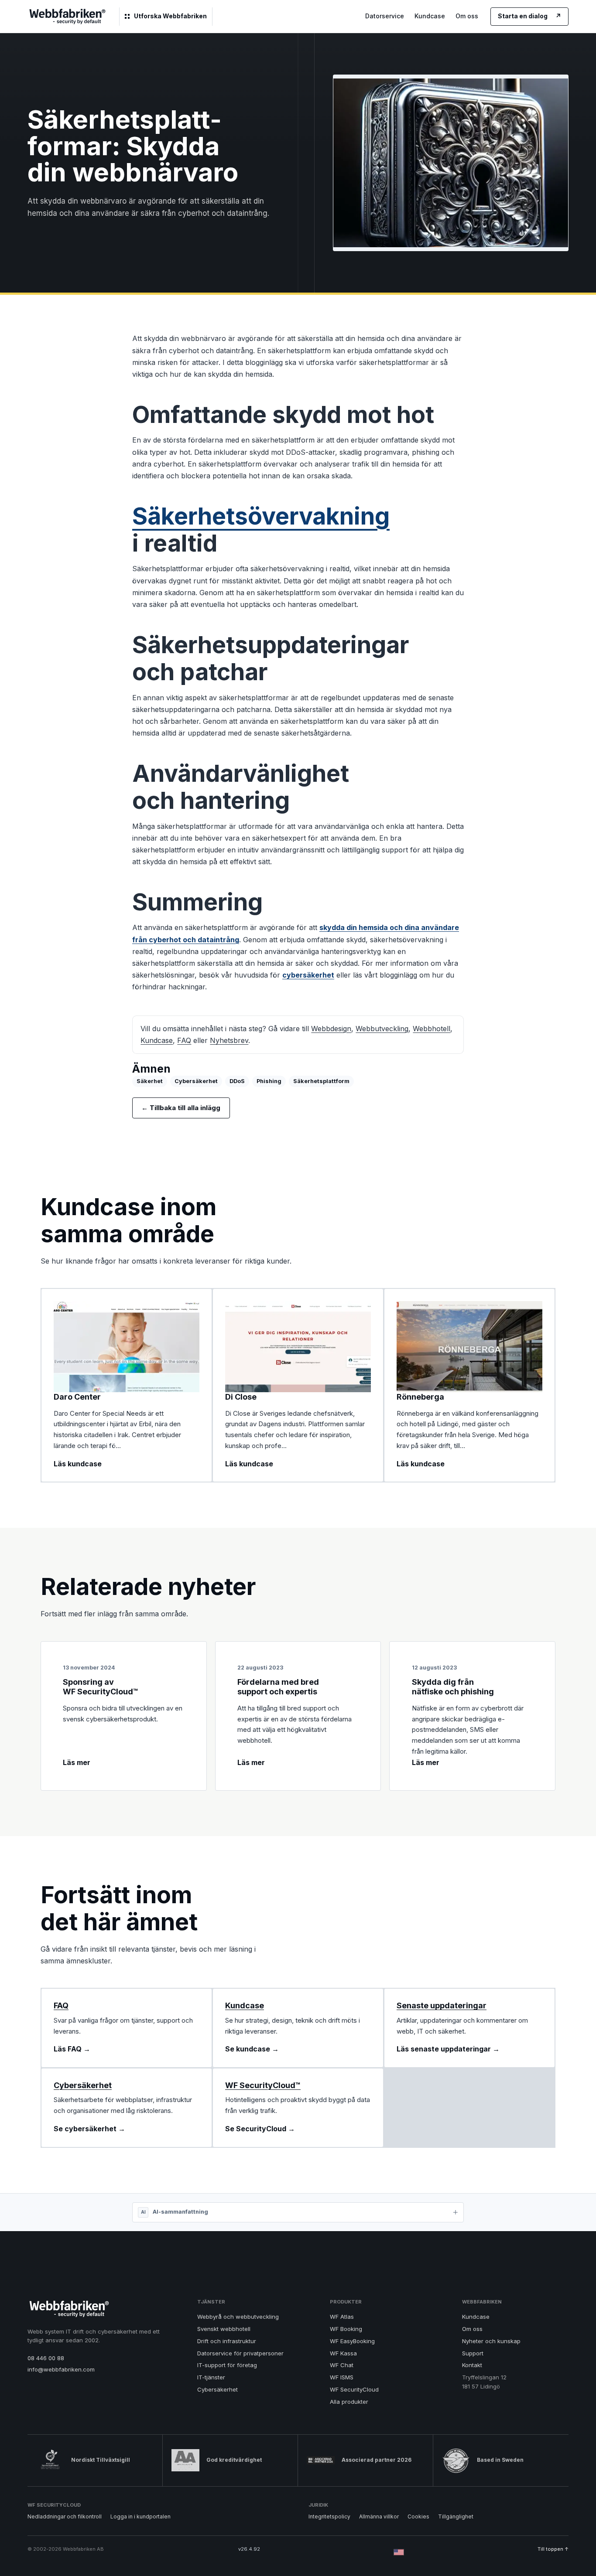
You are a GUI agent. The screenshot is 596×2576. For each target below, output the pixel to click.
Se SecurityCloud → (260, 2129)
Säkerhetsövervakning (261, 516)
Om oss (467, 16)
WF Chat (342, 2365)
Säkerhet (150, 1081)
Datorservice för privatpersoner (240, 2353)
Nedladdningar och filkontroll (65, 2516)
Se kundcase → (252, 2049)
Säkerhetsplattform (321, 1081)
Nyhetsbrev (229, 1040)
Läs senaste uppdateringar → (448, 2049)
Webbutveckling (382, 1029)
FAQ (184, 1040)
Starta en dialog (529, 16)
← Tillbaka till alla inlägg (181, 1108)
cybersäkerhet (308, 975)
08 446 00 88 (46, 2358)
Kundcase (430, 16)
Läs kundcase (78, 1464)
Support (473, 2353)
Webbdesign (331, 1029)
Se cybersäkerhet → (89, 2129)
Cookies (418, 2516)
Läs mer (77, 1762)
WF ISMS (342, 2377)
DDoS (237, 1081)
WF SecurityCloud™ (263, 2085)
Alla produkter (349, 2402)
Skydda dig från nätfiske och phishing (453, 1687)
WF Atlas (342, 2317)
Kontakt (472, 2365)
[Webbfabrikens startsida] (67, 17)
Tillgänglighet (456, 2516)
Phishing (269, 1081)
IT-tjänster (211, 2377)
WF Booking (346, 2329)
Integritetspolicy (329, 2516)
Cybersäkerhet (196, 1081)
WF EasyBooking (352, 2341)
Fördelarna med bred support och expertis (278, 1687)
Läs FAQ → (72, 2049)
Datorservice (385, 16)
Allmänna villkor (379, 2516)
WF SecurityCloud (354, 2389)
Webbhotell (432, 1029)
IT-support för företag (227, 2365)
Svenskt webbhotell (224, 2329)
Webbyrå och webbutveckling (238, 2317)
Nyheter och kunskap (491, 2341)
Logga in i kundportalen (140, 2516)
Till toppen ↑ (553, 2549)
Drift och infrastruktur (227, 2341)
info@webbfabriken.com (61, 2369)
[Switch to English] (399, 2552)
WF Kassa (343, 2353)
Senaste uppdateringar (442, 2005)
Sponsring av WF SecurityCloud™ (101, 1687)
